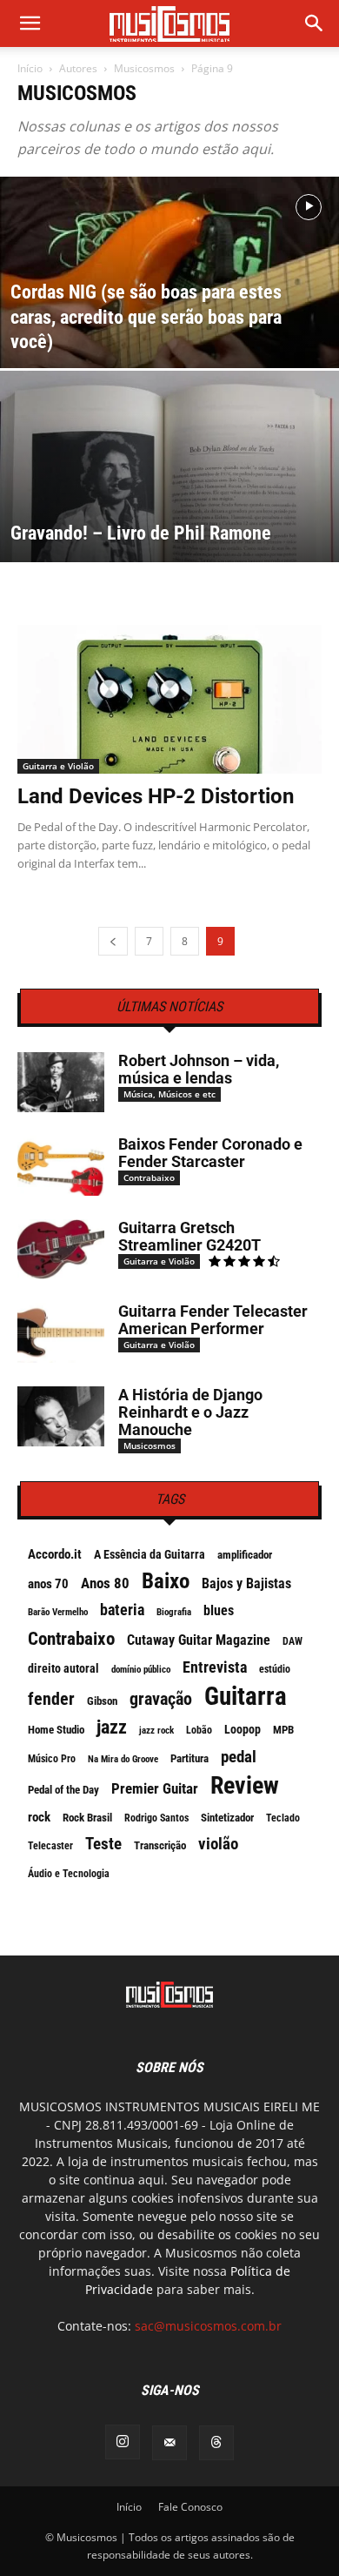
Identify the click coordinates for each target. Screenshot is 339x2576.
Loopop (243, 1729)
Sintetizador (227, 1818)
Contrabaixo (149, 1177)
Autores (78, 68)
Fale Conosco (190, 2507)
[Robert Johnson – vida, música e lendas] (61, 1082)
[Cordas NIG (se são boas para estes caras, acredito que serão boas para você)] (169, 304)
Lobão (199, 1730)
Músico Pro (52, 1759)
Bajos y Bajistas (246, 1583)
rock (39, 1817)
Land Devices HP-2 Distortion (156, 796)
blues (219, 1610)
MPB (283, 1730)
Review (245, 1786)
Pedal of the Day (63, 1790)
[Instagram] (123, 2442)
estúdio (275, 1669)
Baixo (166, 1581)
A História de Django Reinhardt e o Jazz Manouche (190, 1412)
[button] (315, 23)
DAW (292, 1641)
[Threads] (216, 2443)
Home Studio (56, 1730)
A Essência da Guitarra (150, 1554)
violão (218, 1844)
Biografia (174, 1612)
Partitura (189, 1758)
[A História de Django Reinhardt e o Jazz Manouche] (61, 1416)
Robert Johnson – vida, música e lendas (199, 1069)
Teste (103, 1844)
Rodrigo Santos (156, 1818)
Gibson (102, 1701)
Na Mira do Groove (123, 1759)
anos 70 (48, 1584)
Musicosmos (144, 68)
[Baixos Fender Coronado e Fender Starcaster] (61, 1166)
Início (30, 68)
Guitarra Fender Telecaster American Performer (213, 1320)
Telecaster (50, 1846)
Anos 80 (105, 1583)
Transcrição (160, 1845)
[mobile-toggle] (30, 23)
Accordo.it (55, 1554)
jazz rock (156, 1731)
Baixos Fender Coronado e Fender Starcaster (210, 1153)
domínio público (141, 1670)
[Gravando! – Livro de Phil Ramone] (169, 517)
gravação (161, 1699)
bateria (122, 1610)
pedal (239, 1757)
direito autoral (63, 1668)
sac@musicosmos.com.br (208, 2326)
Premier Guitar (155, 1788)
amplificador (245, 1555)
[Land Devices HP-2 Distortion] (169, 699)
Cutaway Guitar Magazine (199, 1640)
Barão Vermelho (58, 1612)
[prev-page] (113, 941)
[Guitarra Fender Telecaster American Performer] (61, 1333)
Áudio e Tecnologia (69, 1874)
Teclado (283, 1818)
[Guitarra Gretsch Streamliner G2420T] (61, 1249)
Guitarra (246, 1696)
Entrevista (215, 1667)
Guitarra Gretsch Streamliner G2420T (189, 1236)
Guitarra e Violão (58, 766)
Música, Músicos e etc (169, 1094)
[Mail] (169, 2443)
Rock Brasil (87, 1818)
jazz (112, 1727)
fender (51, 1699)
